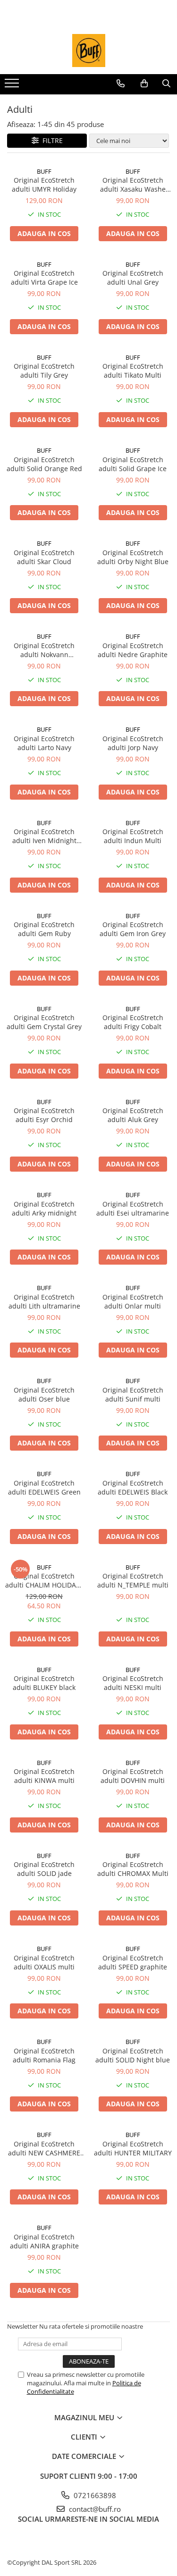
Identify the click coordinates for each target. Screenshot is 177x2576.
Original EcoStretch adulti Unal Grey (133, 278)
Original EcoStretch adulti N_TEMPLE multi (133, 1580)
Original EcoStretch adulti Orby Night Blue (133, 557)
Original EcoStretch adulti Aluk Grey (133, 1115)
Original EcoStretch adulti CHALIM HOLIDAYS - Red (44, 1580)
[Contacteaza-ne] (121, 84)
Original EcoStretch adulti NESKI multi (133, 1683)
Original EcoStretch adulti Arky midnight (44, 1208)
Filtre (51, 140)
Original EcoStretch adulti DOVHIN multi (133, 1776)
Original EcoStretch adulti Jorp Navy (133, 743)
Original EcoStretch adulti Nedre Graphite (133, 650)
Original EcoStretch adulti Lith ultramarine (44, 1301)
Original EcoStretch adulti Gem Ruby (44, 929)
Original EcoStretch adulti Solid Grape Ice (133, 464)
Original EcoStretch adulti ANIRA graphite (44, 2241)
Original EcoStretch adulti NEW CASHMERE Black (44, 2148)
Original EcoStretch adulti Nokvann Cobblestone (44, 650)
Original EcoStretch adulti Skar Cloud (44, 557)
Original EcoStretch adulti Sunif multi (133, 1394)
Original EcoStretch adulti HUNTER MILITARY (133, 2148)
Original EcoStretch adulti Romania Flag (44, 2055)
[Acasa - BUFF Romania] (89, 51)
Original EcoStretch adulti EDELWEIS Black (133, 1487)
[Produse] (13, 86)
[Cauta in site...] (166, 84)
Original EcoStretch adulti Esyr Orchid (44, 1115)
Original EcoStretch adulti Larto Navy (44, 743)
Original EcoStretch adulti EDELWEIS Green (44, 1487)
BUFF (44, 171)
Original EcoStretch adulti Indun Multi (133, 836)
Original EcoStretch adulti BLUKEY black (44, 1683)
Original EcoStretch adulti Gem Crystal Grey (44, 1022)
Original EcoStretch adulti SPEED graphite (133, 1962)
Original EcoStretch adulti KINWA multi (44, 1776)
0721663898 (94, 2495)
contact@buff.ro (94, 2509)
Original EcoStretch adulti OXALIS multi (44, 1962)
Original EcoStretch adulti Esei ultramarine (133, 1208)
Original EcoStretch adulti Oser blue (44, 1394)
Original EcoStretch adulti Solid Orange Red (44, 464)
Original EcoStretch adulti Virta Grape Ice (44, 278)
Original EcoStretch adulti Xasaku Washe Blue (133, 185)
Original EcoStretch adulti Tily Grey (44, 371)
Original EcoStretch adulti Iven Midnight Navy (44, 836)
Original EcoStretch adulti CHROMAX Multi (133, 1869)
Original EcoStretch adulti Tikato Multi (133, 371)
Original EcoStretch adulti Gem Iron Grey (133, 929)
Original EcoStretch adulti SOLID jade (44, 1869)
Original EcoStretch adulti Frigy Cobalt (133, 1022)
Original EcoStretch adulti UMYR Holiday (44, 185)
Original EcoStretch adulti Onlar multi (133, 1301)
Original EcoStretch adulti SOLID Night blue (133, 2055)
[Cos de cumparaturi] (144, 84)
